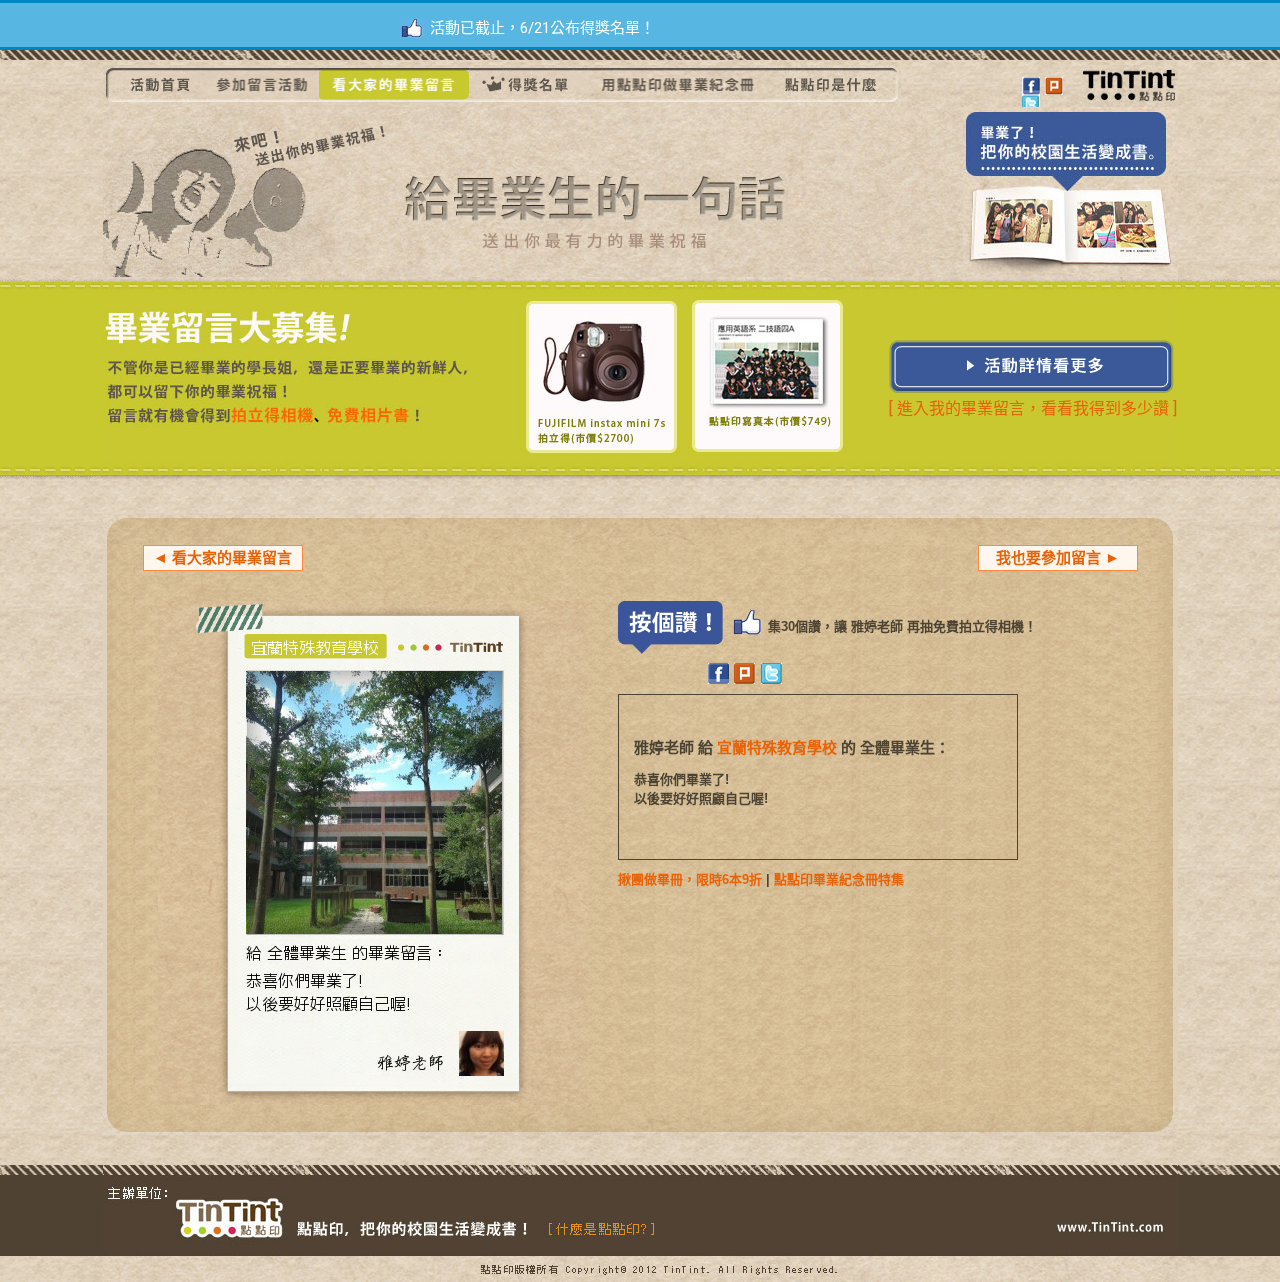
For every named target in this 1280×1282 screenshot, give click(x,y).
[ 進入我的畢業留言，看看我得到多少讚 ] (1033, 408)
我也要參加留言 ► (1058, 557)
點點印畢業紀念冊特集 (839, 879)
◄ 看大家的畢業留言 (222, 557)
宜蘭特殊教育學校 (777, 747)
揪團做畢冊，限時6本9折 (690, 879)
